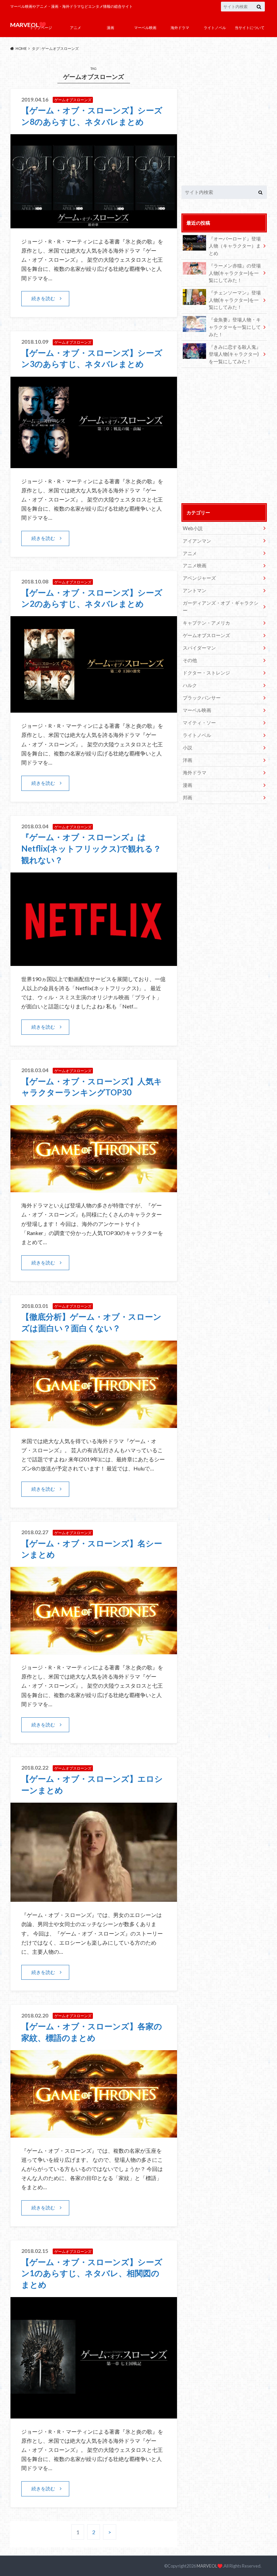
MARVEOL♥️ (210, 2566)
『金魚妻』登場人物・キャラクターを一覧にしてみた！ (235, 327)
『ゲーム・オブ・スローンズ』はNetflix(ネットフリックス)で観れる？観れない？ (91, 848)
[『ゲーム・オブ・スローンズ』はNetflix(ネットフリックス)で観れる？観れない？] (94, 962)
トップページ (41, 27)
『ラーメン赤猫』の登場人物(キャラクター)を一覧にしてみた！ (235, 273)
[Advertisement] (224, 121)
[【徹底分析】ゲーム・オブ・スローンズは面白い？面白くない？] (94, 1424)
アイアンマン (197, 541)
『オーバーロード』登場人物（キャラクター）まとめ (235, 246)
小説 (187, 748)
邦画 (187, 797)
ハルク (190, 685)
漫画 (110, 27)
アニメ (75, 27)
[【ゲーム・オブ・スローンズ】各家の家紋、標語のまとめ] (94, 2133)
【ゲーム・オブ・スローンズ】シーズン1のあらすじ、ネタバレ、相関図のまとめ (92, 2273)
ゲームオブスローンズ (206, 635)
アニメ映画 (195, 565)
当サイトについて (250, 27)
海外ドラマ (180, 27)
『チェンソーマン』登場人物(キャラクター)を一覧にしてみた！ (235, 300)
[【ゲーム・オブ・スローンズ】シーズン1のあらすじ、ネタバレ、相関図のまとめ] (94, 2414)
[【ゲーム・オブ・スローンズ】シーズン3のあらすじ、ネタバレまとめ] (94, 464)
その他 (190, 660)
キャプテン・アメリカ (206, 623)
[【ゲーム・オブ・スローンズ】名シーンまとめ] (94, 1650)
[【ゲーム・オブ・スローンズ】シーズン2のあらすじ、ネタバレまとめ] (94, 708)
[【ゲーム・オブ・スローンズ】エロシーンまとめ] (94, 1898)
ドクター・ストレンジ (206, 673)
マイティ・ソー (199, 723)
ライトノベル (215, 27)
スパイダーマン (199, 648)
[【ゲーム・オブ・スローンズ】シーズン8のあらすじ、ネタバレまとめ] (94, 224)
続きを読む (43, 298)
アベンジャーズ (199, 578)
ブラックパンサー (202, 698)
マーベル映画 (145, 27)
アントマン (195, 590)
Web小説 (193, 528)
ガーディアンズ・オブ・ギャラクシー (221, 607)
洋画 (187, 760)
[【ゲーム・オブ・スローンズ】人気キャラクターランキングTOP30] (94, 1188)
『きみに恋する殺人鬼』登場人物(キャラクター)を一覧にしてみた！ (235, 354)
